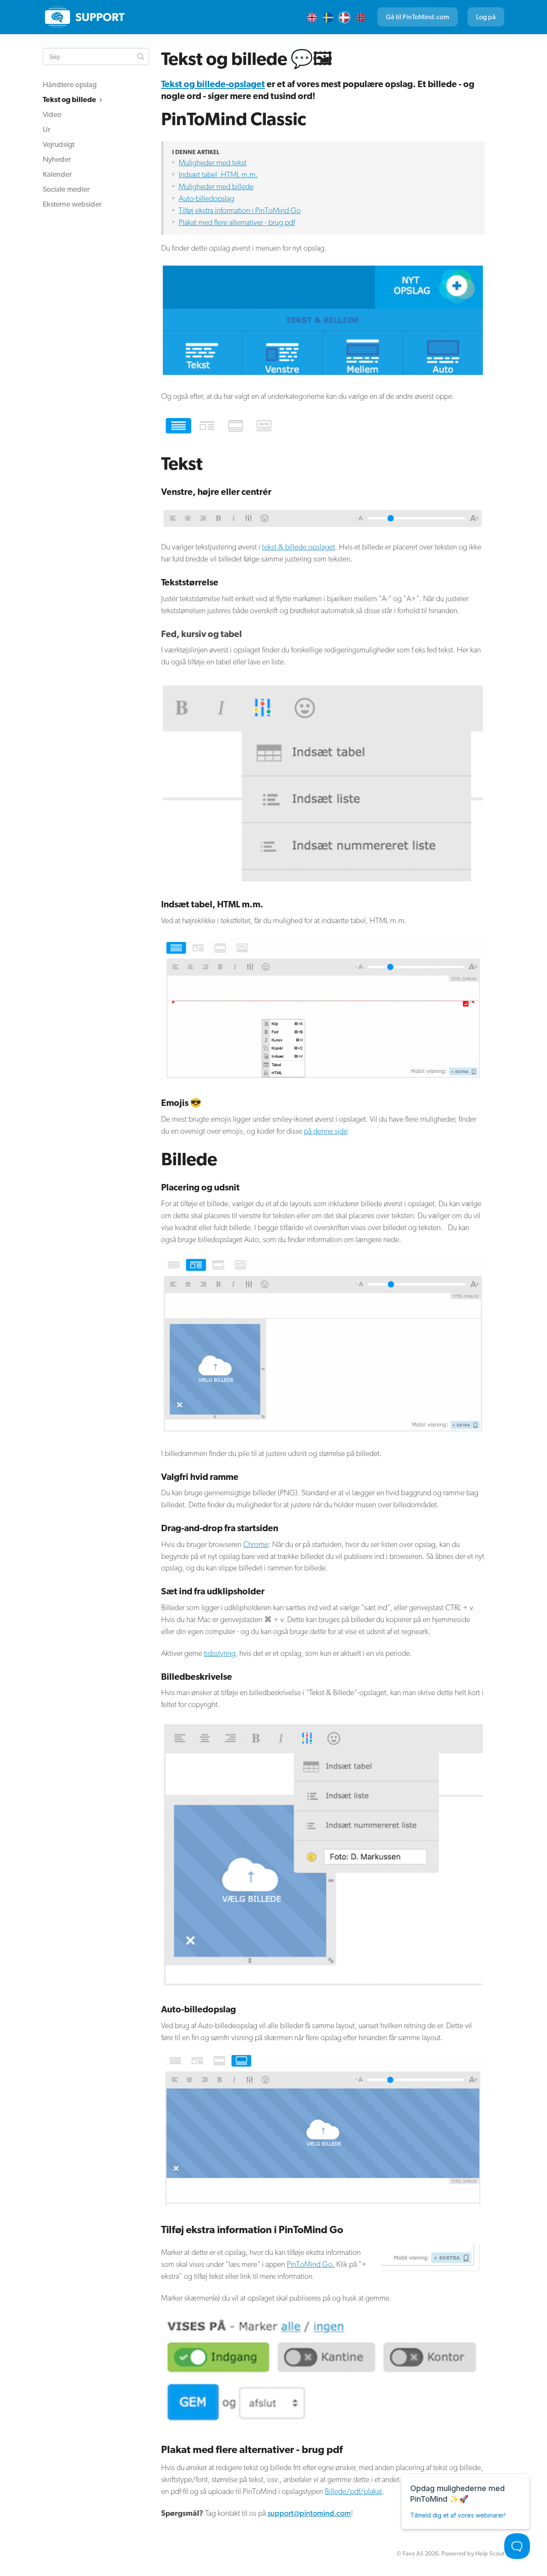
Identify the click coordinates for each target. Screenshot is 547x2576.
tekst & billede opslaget (298, 547)
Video (52, 114)
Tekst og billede (70, 99)
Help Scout (490, 2553)
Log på (486, 17)
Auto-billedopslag (206, 198)
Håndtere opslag (70, 84)
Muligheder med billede (216, 186)
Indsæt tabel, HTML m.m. (218, 174)
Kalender (57, 174)
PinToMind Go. (311, 2264)
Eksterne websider (72, 204)
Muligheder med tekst (213, 162)
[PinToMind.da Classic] (85, 17)
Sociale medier (66, 189)
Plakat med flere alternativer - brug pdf (237, 222)
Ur (47, 129)
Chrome (256, 1544)
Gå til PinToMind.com (418, 17)
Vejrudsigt (59, 144)
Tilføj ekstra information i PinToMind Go (240, 210)
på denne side (326, 1131)
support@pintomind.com (309, 2513)
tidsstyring (220, 1653)
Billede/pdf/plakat (353, 2491)
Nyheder (57, 159)
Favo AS (413, 2553)
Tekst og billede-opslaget (213, 84)
